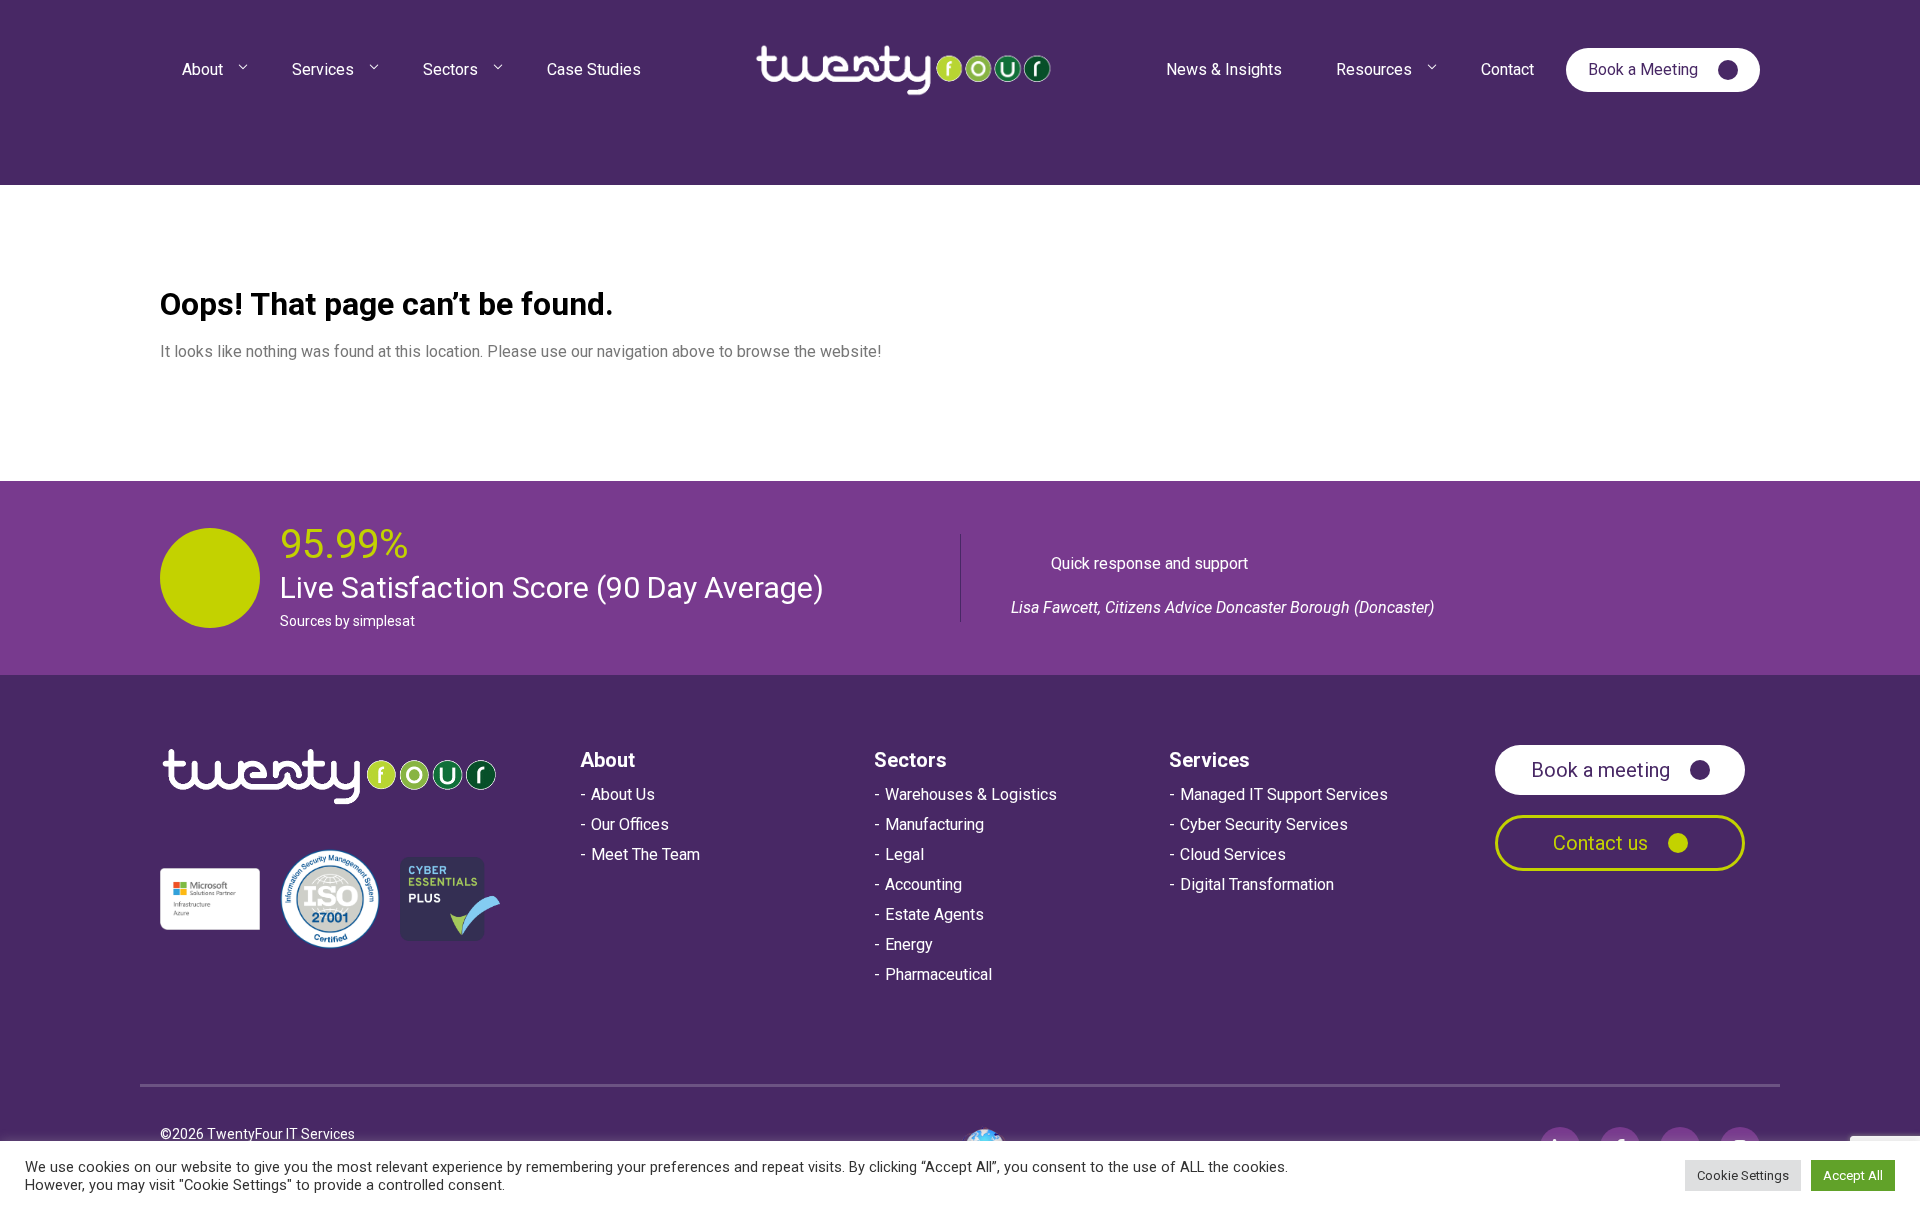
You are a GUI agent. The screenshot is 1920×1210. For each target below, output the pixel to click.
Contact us (1600, 843)
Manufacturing (934, 824)
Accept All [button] (1853, 1175)
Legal (904, 854)
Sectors (910, 760)
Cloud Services (1233, 854)
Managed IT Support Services (1284, 794)
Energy (909, 944)
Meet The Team (645, 854)
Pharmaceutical (938, 974)
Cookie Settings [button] (1743, 1175)
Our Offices (630, 824)
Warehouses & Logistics (971, 794)
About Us (623, 794)
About (607, 760)
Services (1209, 760)
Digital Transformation (1257, 884)
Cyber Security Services (1264, 824)
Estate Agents (934, 914)
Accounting (923, 884)
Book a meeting (1600, 770)
